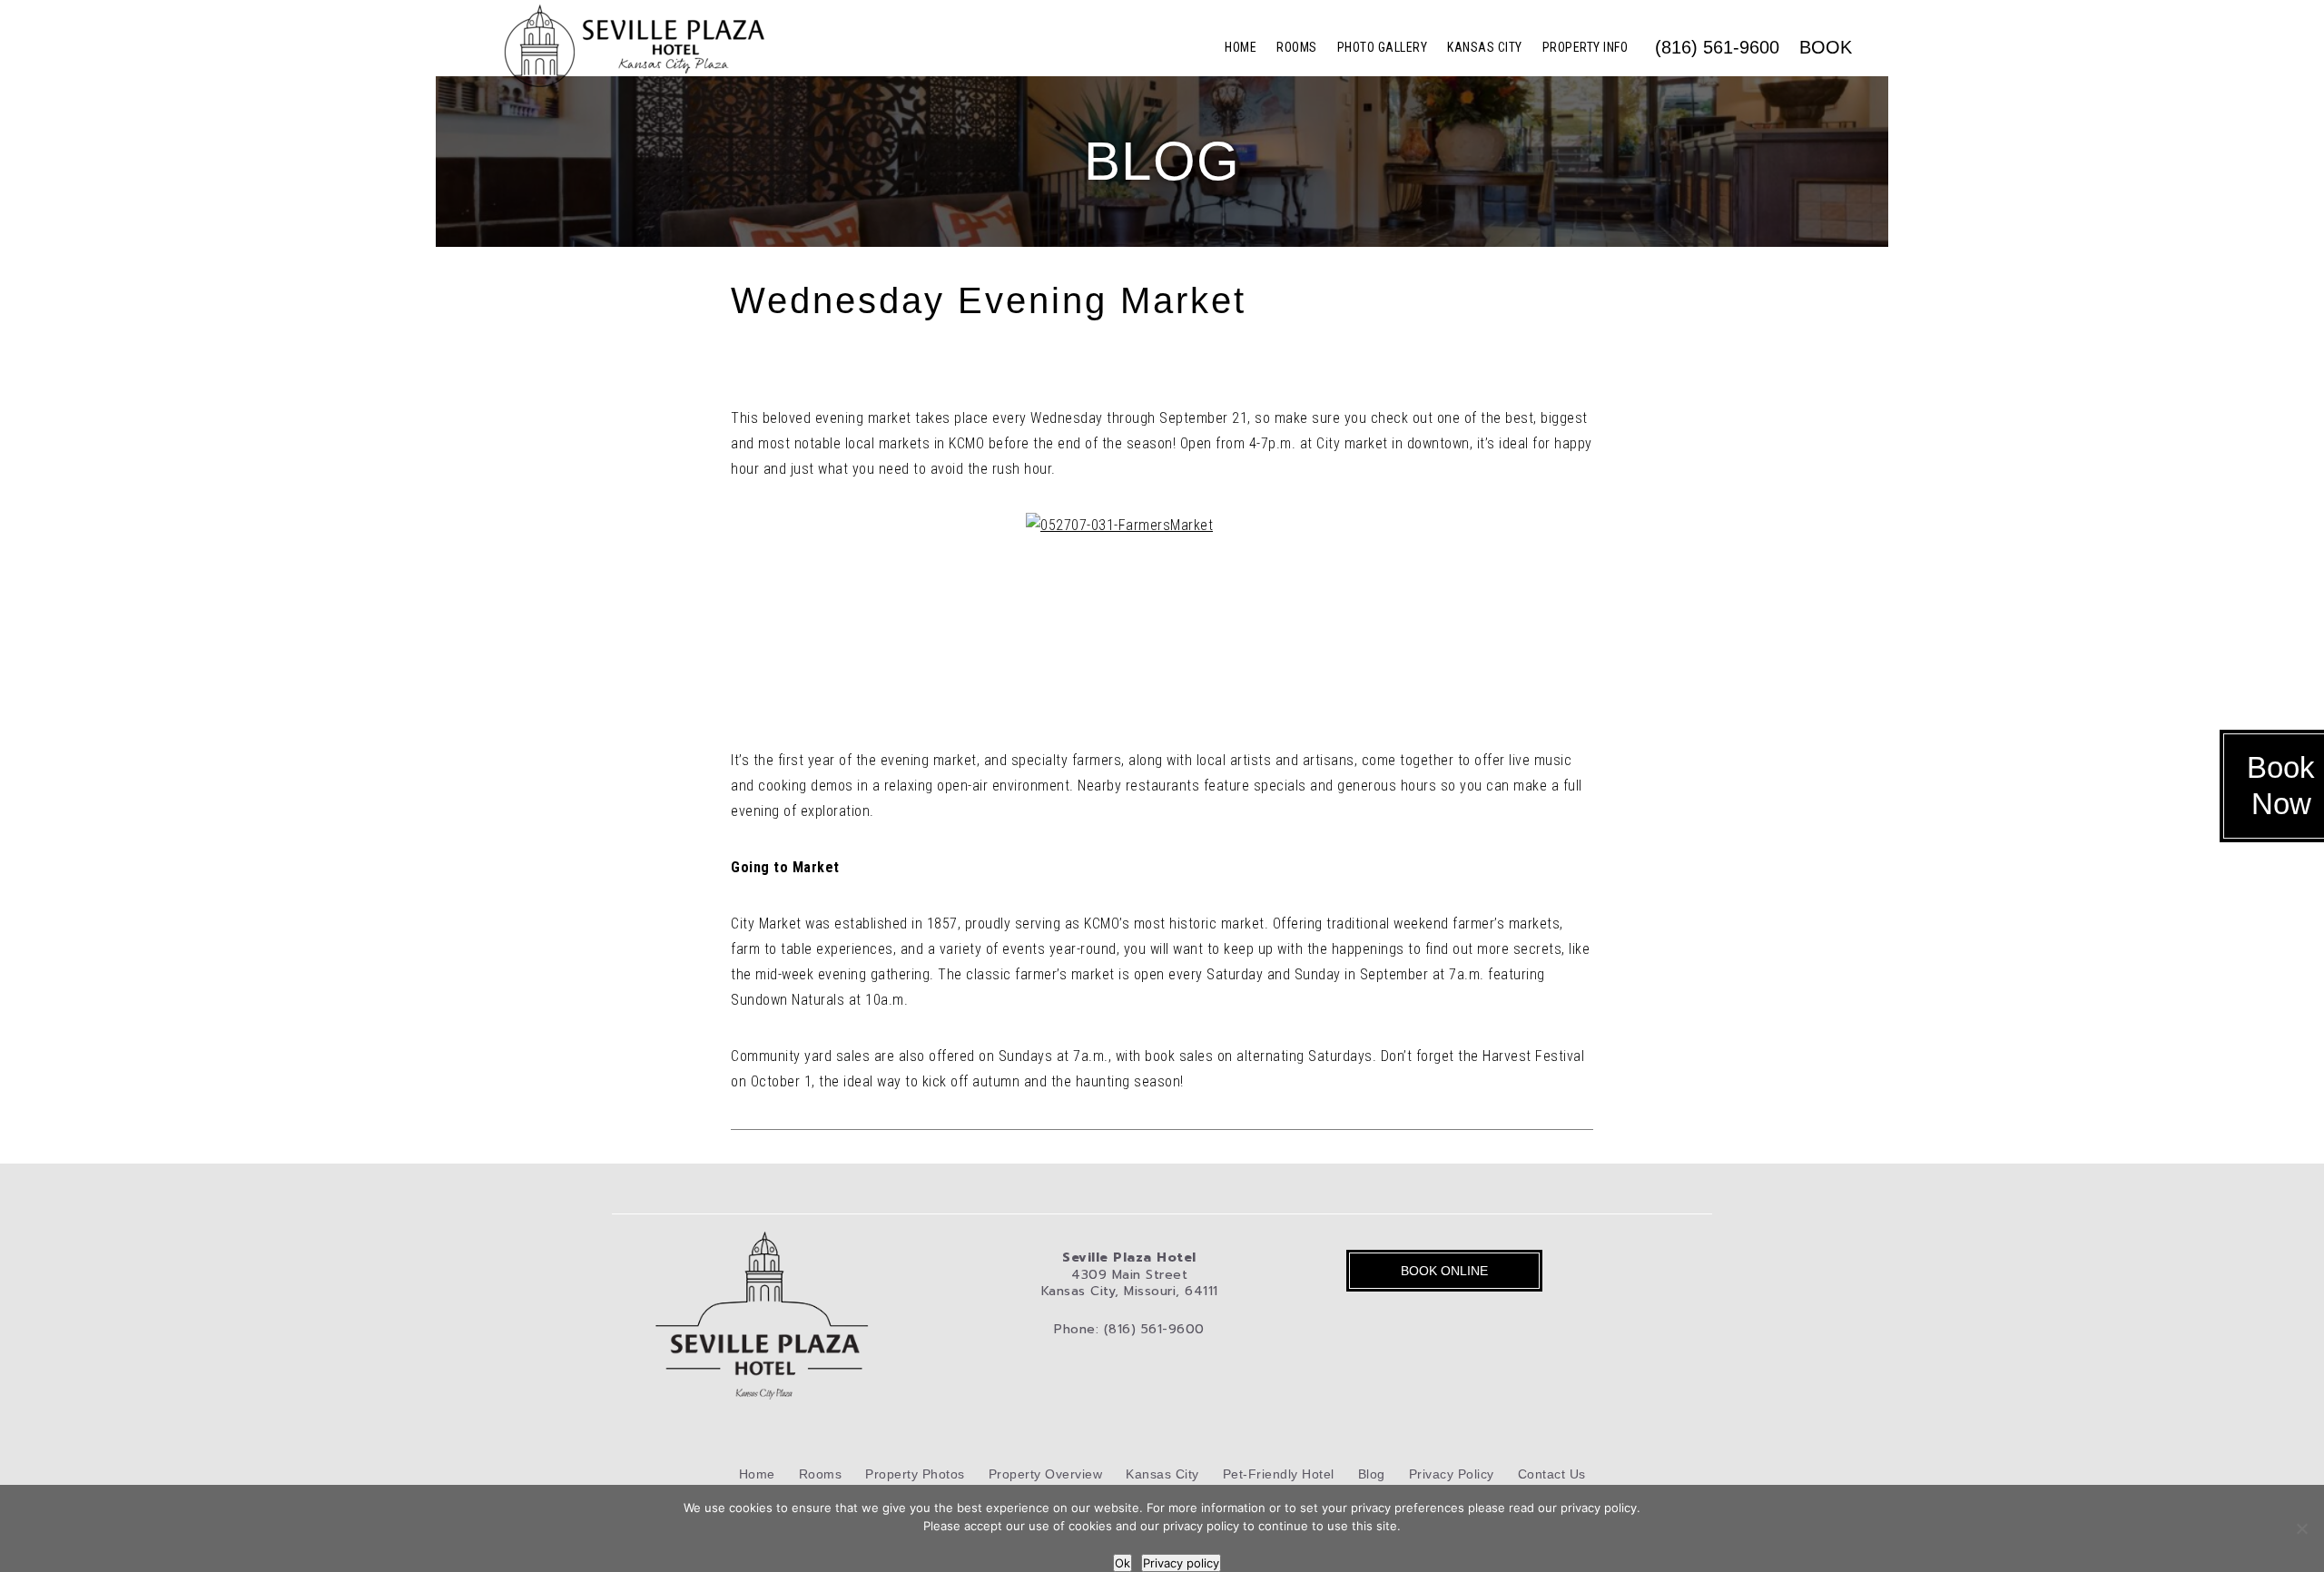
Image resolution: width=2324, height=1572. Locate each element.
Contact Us (1552, 1474)
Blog (1372, 1474)
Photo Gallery (1383, 47)
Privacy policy (1181, 1563)
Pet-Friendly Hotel (1279, 1474)
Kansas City (1485, 47)
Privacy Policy (1452, 1474)
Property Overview (1046, 1474)
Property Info (1585, 47)
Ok (1123, 1563)
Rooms (1297, 47)
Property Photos (915, 1474)
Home (1241, 47)
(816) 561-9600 (1717, 47)
